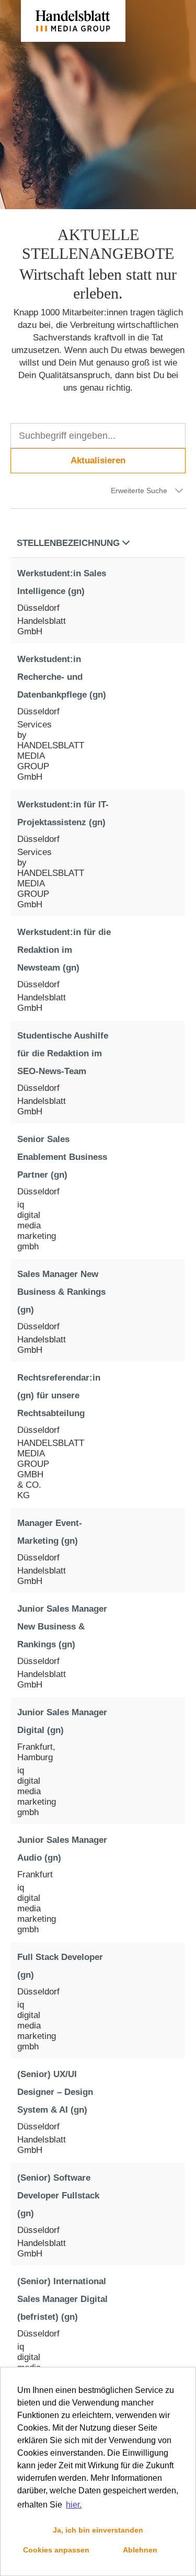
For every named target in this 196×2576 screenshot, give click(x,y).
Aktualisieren (98, 460)
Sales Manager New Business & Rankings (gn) (61, 1292)
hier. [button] (74, 2505)
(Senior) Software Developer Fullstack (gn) (58, 2196)
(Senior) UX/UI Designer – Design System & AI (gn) (55, 2092)
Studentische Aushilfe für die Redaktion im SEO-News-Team (63, 1053)
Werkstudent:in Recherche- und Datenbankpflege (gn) (62, 677)
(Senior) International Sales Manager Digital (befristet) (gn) (62, 2299)
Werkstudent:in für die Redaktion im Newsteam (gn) (64, 950)
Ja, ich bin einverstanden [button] (98, 2530)
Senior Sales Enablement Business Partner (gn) (62, 1157)
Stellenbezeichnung (68, 543)
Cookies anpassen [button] (56, 2550)
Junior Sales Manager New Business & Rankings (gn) (62, 1627)
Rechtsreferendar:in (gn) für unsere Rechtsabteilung (59, 1395)
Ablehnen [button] (140, 2550)
